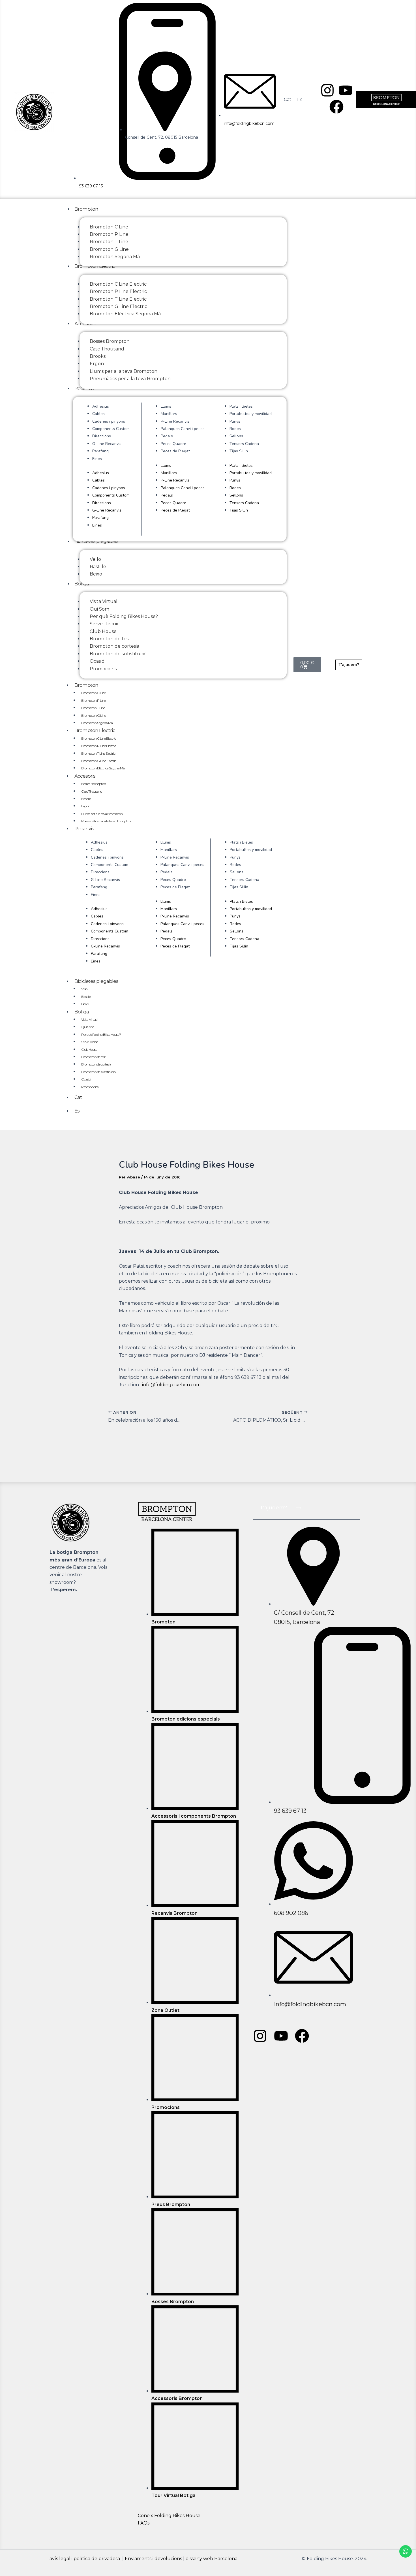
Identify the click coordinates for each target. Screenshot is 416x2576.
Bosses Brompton (94, 784)
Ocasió (86, 1079)
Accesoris (85, 776)
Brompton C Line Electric (98, 738)
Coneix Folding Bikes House (169, 2516)
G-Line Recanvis (107, 444)
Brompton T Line (93, 708)
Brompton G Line (94, 715)
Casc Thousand (92, 791)
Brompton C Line (93, 693)
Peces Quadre (173, 444)
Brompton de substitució (98, 1072)
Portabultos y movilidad (251, 414)
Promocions (90, 1087)
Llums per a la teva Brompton (102, 814)
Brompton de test (93, 1057)
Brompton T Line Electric (98, 753)
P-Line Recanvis (175, 421)
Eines (97, 459)
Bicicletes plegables (96, 981)
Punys (235, 421)
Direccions (102, 436)
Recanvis (84, 829)
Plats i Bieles (241, 406)
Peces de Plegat (175, 451)
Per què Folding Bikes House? (101, 1035)
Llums (166, 406)
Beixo (85, 1004)
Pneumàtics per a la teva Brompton (106, 821)
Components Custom (111, 429)
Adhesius (101, 406)
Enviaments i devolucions (153, 2559)
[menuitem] (288, 100)
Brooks (86, 799)
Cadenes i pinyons (109, 421)
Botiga (82, 1012)
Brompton (86, 685)
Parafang (100, 451)
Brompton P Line (93, 700)
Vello (84, 989)
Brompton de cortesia (96, 1064)
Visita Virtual (90, 1020)
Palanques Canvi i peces (183, 429)
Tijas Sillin (239, 451)
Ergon (86, 806)
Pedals (167, 436)
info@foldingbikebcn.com (171, 1385)
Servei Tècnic (90, 1042)
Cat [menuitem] (288, 100)
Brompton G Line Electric (99, 761)
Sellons (236, 436)
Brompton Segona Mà (97, 723)
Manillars (169, 414)
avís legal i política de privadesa (85, 2559)
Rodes (235, 429)
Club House (89, 1050)
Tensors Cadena (244, 444)
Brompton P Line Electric (98, 746)
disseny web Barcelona (212, 2559)
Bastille (86, 997)
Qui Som (88, 1027)
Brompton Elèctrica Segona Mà (103, 768)
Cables (98, 414)
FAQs (144, 2523)
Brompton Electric (95, 730)
